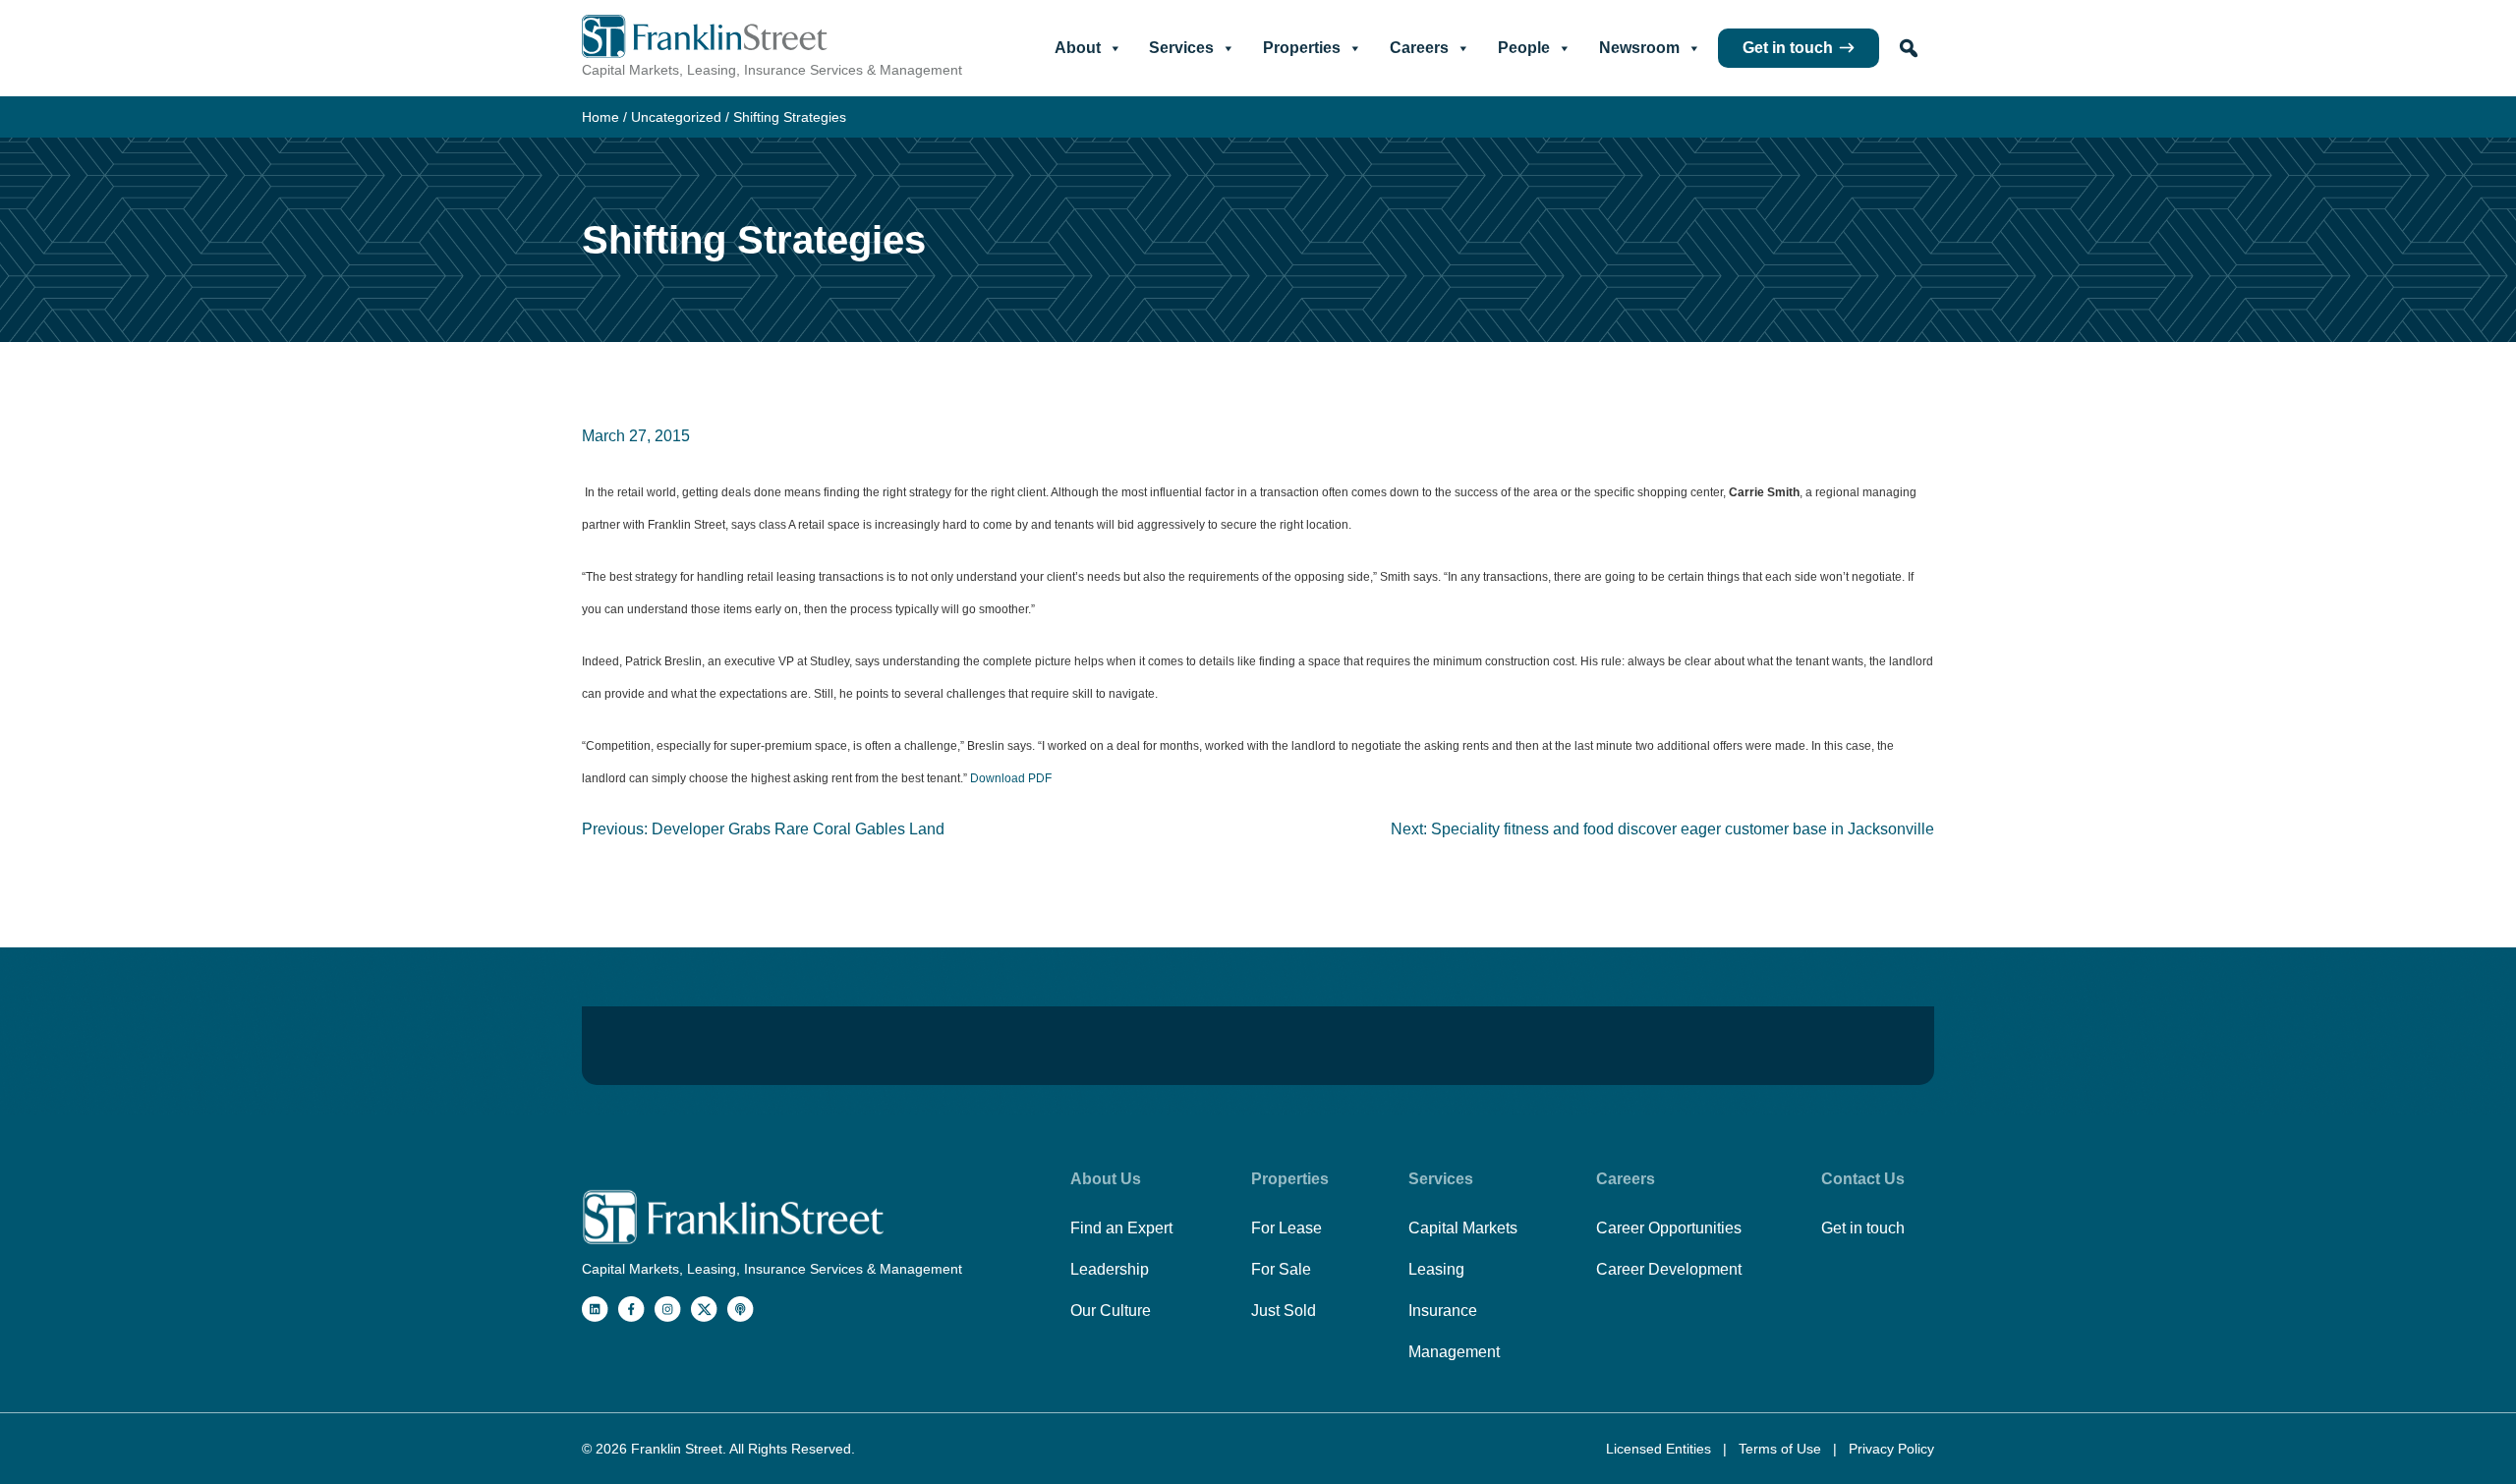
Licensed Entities (1660, 1449)
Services (1181, 48)
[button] (1909, 48)
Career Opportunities (1669, 1228)
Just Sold (1284, 1311)
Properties (1302, 48)
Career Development (1669, 1269)
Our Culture (1111, 1311)
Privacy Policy (1891, 1449)
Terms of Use (1782, 1449)
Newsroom (1639, 48)
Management (1454, 1352)
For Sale (1281, 1269)
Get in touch (1788, 48)
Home (600, 117)
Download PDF (1011, 778)
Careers (1419, 48)
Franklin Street (677, 1449)
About (1078, 48)
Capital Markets (1463, 1228)
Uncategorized (676, 117)
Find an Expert (1121, 1228)
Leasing (1436, 1269)
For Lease (1287, 1228)
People (1524, 48)
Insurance (1443, 1311)
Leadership (1110, 1269)
